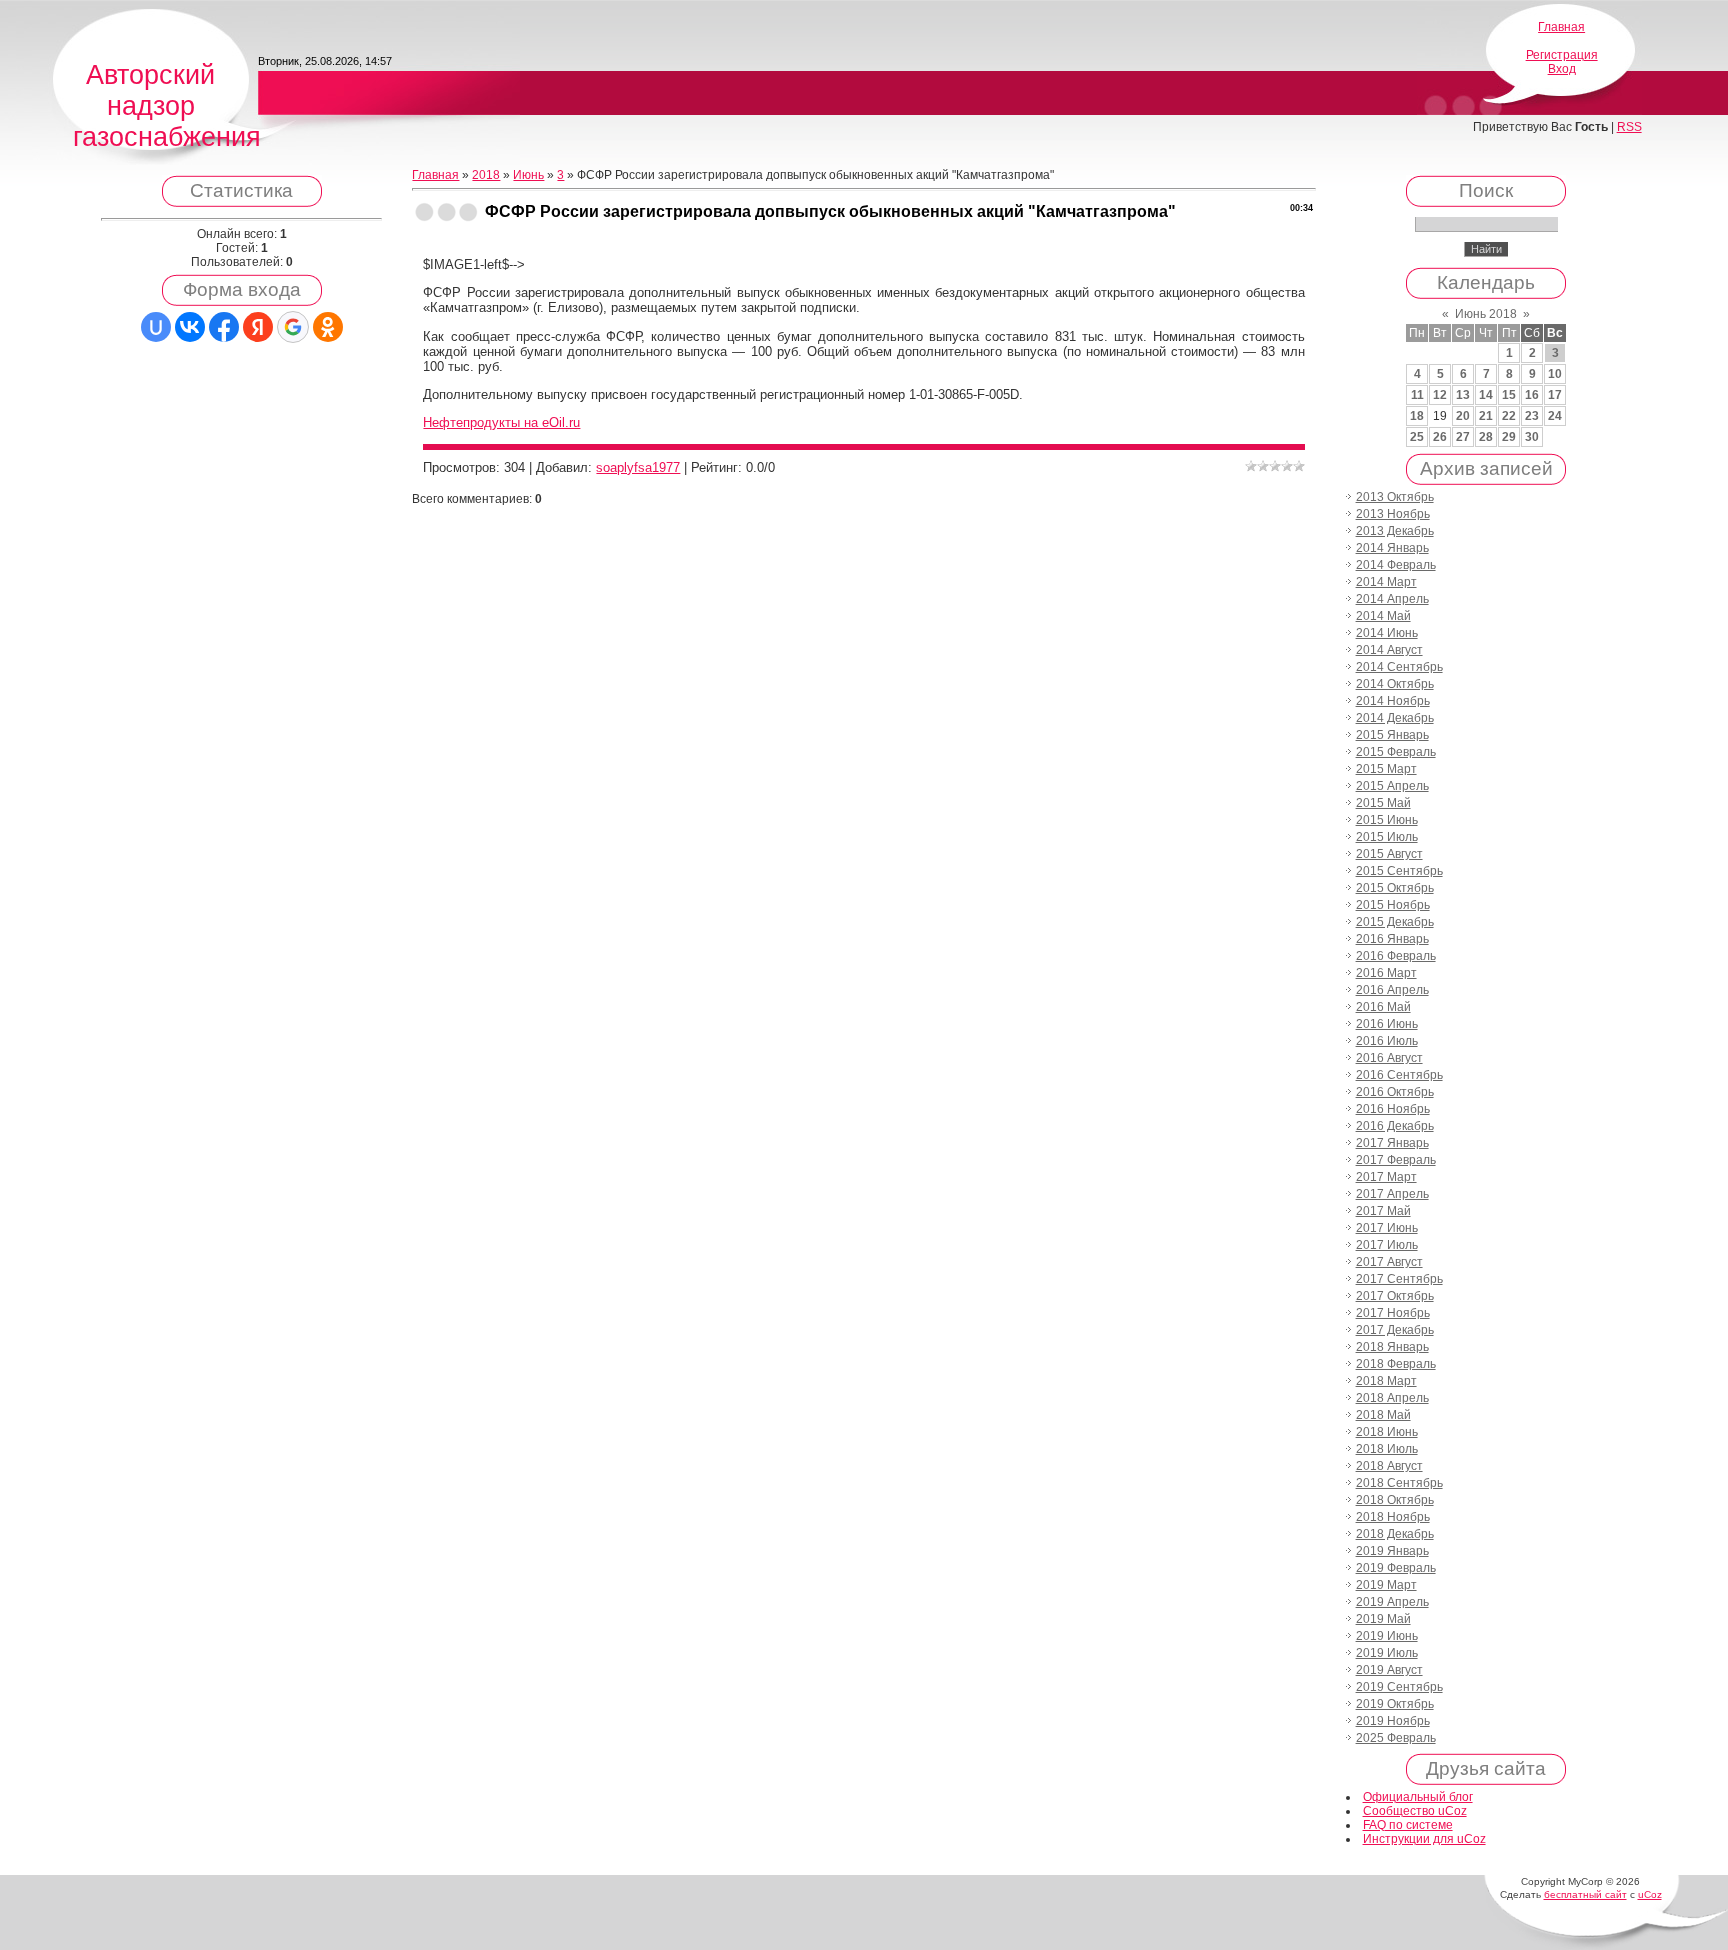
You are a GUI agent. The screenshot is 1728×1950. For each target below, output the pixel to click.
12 (1440, 395)
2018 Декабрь (1395, 1534)
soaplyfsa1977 (638, 467)
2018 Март (1386, 1381)
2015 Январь (1392, 735)
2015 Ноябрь (1393, 905)
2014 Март (1386, 582)
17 (1555, 395)
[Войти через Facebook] (224, 327)
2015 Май (1383, 803)
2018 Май (1383, 1415)
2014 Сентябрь (1399, 667)
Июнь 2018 (1486, 314)
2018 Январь (1392, 1347)
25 (1417, 437)
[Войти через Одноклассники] (328, 327)
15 (1509, 395)
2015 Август (1389, 854)
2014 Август (1389, 650)
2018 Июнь (1387, 1432)
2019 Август (1389, 1670)
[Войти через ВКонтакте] (190, 327)
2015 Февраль (1396, 752)
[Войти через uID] (156, 327)
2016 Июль (1387, 1041)
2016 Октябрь (1395, 1092)
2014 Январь (1392, 548)
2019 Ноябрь (1393, 1721)
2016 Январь (1392, 939)
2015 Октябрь (1395, 888)
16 (1532, 395)
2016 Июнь (1387, 1024)
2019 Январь (1392, 1551)
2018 (486, 175)
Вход (1562, 69)
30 (1532, 437)
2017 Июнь (1387, 1228)
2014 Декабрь (1395, 718)
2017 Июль (1387, 1245)
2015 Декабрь (1395, 922)
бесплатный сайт (1585, 1894)
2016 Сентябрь (1399, 1075)
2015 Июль (1387, 837)
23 (1532, 416)
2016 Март (1386, 973)
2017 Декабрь (1395, 1330)
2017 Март (1386, 1177)
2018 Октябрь (1395, 1500)
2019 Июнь (1387, 1636)
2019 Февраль (1396, 1568)
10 (1555, 374)
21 (1486, 416)
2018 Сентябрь (1399, 1483)
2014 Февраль (1396, 565)
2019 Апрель (1392, 1602)
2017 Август (1389, 1262)
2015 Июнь (1387, 820)
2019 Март (1386, 1585)
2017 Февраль (1396, 1160)
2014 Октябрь (1395, 684)
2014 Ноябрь (1393, 701)
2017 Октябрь (1395, 1296)
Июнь (528, 175)
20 (1463, 416)
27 (1463, 437)
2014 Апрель (1392, 599)
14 (1486, 395)
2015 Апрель (1392, 786)
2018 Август (1389, 1466)
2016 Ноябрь (1393, 1109)
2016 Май (1383, 1007)
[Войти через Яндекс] (258, 327)
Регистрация (1562, 55)
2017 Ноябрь (1393, 1313)
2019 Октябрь (1395, 1704)
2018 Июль (1387, 1449)
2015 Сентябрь (1399, 871)
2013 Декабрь (1395, 531)
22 (1509, 416)
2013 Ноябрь (1393, 514)
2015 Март (1386, 769)
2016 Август (1389, 1058)
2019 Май (1383, 1619)
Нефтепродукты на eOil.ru (501, 422)
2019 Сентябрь (1399, 1687)
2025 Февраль (1396, 1738)
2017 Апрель (1392, 1194)
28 (1486, 437)
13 (1463, 395)
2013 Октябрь (1395, 497)
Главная (1561, 27)
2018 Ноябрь (1393, 1517)
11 (1417, 395)
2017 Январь (1392, 1143)
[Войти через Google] (293, 327)
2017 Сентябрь (1399, 1279)
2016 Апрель (1392, 990)
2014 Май (1383, 616)
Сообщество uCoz (1415, 1811)
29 (1509, 437)
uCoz (1650, 1894)
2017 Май (1383, 1211)
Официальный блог (1418, 1797)
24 (1555, 416)
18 (1417, 416)
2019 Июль (1387, 1653)
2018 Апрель (1392, 1398)
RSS (1629, 127)
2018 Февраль (1396, 1364)
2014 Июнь (1387, 633)
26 (1440, 437)
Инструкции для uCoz (1424, 1839)
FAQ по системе (1408, 1825)
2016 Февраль (1396, 956)
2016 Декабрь (1395, 1126)
